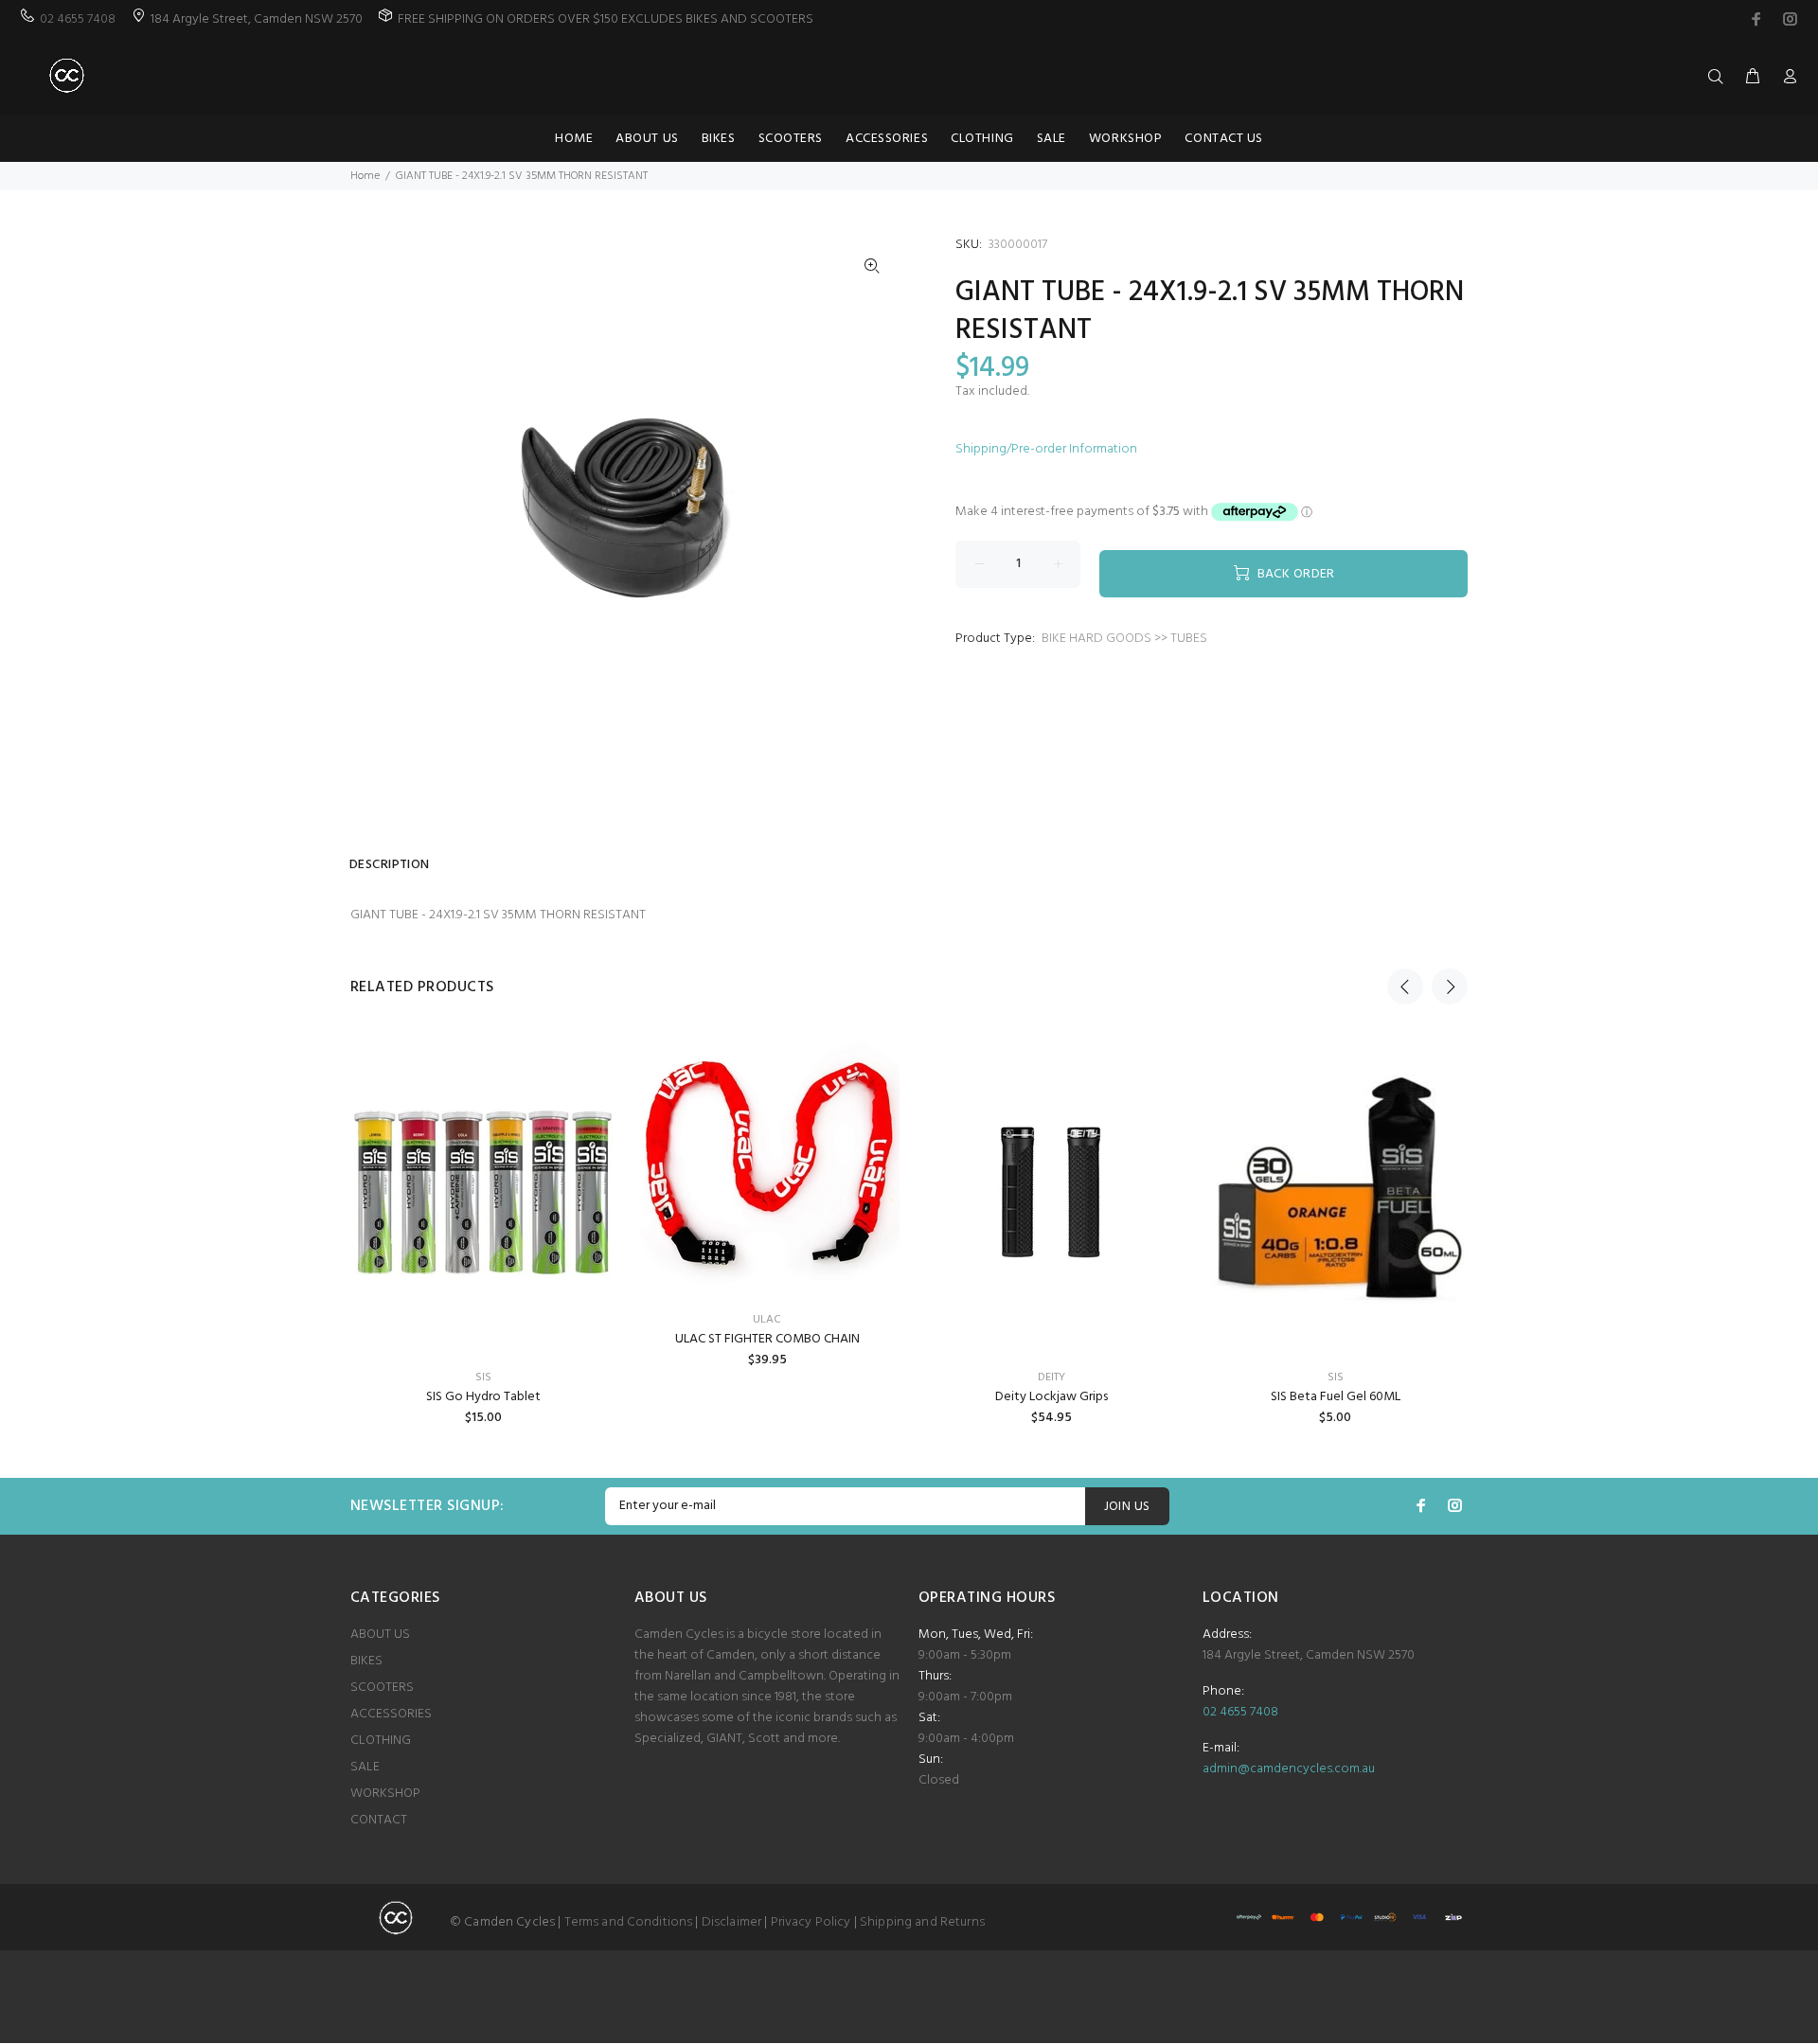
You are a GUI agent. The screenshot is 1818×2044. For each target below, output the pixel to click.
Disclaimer (731, 1922)
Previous (1405, 986)
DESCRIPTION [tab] (390, 865)
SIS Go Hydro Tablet (483, 1397)
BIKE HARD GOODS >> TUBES (1124, 639)
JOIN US (1127, 1507)
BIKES (366, 1661)
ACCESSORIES (391, 1714)
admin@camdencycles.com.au (1289, 1769)
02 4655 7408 (78, 19)
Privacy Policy (811, 1922)
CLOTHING (381, 1741)
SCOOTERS (382, 1688)
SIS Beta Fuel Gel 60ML (1336, 1397)
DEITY (1052, 1377)
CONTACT (379, 1820)
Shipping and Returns (922, 1922)
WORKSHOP (385, 1794)
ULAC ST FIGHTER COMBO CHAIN (767, 1339)
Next (1450, 986)
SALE (365, 1767)
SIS (483, 1377)
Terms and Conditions (629, 1922)
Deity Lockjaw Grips (1052, 1397)
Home (365, 176)
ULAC (767, 1320)
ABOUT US (380, 1635)
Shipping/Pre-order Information (1046, 449)
